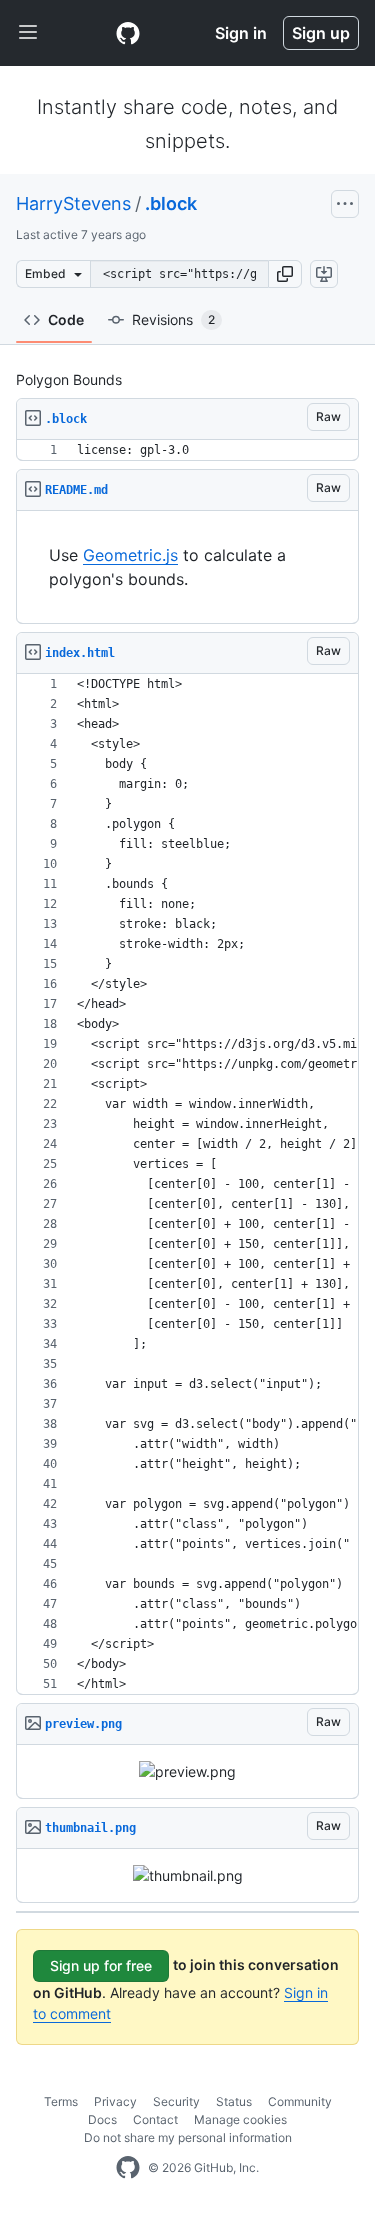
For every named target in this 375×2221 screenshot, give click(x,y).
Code (66, 319)
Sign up (321, 33)
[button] (285, 274)
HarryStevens (73, 203)
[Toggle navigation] (28, 33)
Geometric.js (130, 555)
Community (300, 2101)
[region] (187, 450)
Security (176, 2101)
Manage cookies (240, 2119)
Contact (155, 2119)
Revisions (173, 319)
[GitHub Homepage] (128, 2168)
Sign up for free (101, 1965)
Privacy (115, 2101)
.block (171, 203)
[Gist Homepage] (128, 33)
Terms (61, 2101)
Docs (102, 2119)
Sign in (241, 33)
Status (234, 2101)
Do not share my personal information (188, 2137)
